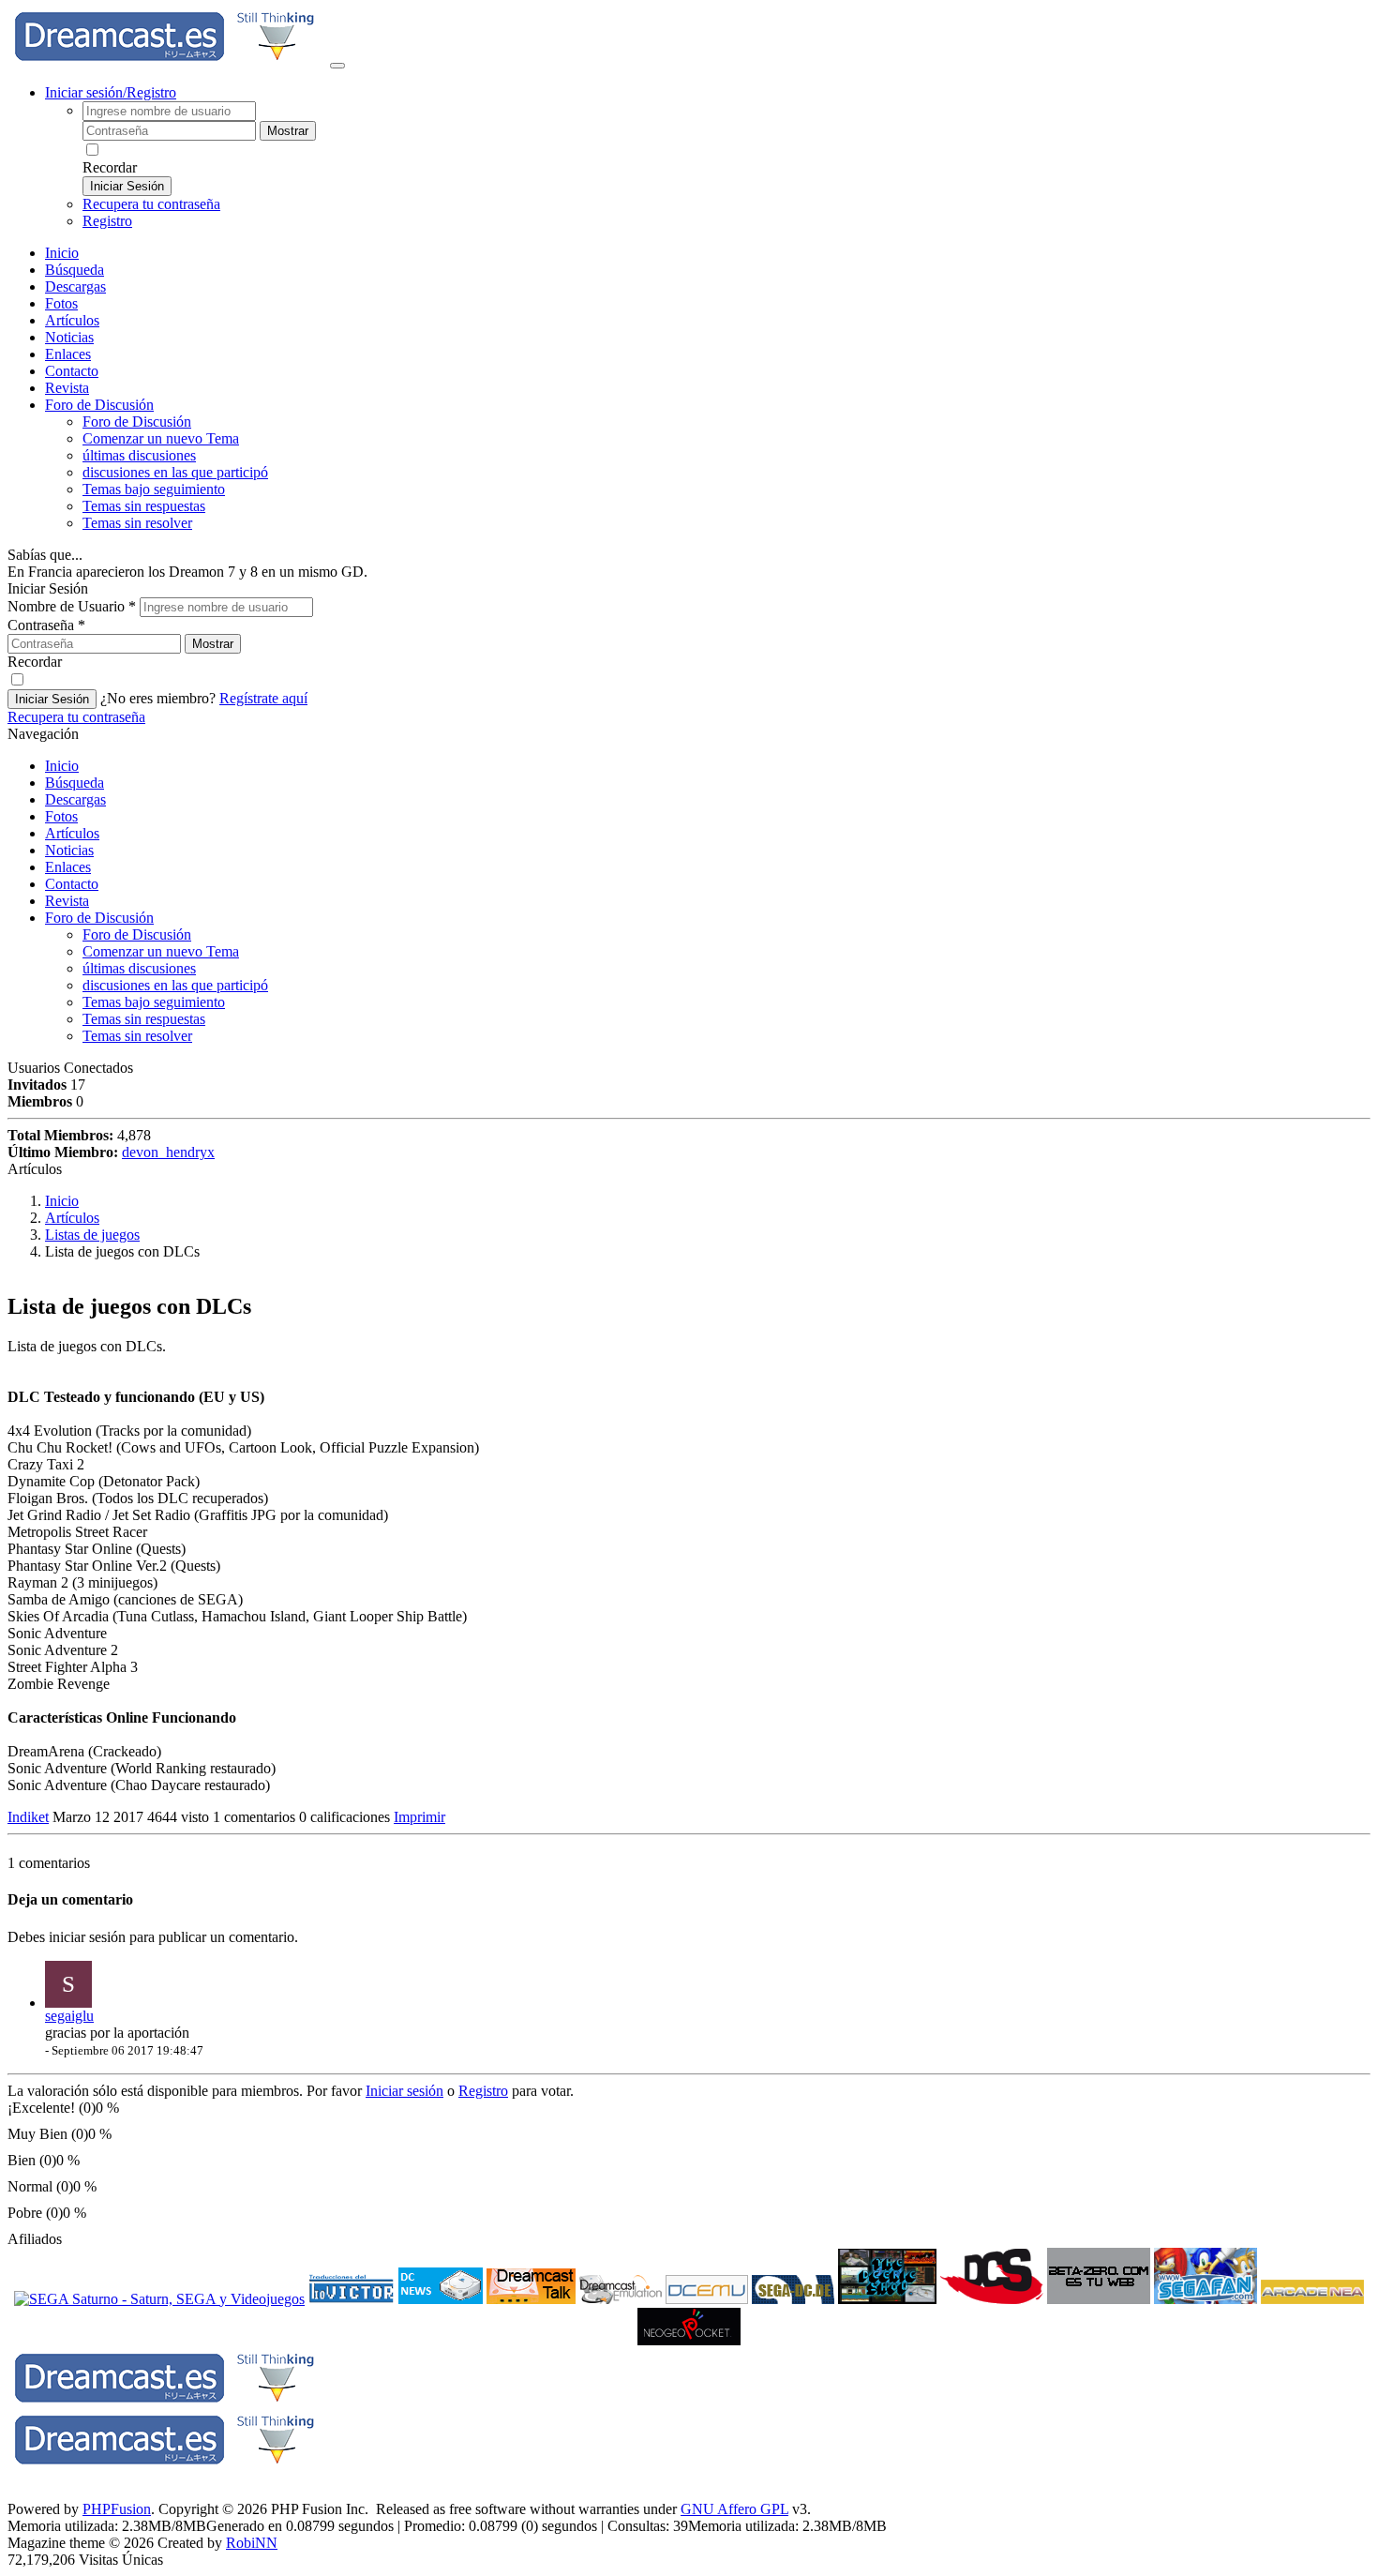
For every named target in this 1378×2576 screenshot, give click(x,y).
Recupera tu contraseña (151, 204)
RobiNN (252, 2543)
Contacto (72, 371)
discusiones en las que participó (175, 472)
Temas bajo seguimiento (154, 489)
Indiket (28, 1817)
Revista (67, 388)
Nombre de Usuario (72, 606)
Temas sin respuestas (144, 506)
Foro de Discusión (99, 918)
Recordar (110, 167)
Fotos (61, 303)
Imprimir (419, 1817)
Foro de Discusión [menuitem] (137, 422)
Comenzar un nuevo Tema (161, 438)
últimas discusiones (139, 455)
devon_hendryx (168, 1152)
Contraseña (46, 625)
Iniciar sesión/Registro (111, 92)
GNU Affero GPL (734, 2509)
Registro (107, 221)
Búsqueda (75, 270)
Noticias (69, 337)
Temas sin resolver (137, 523)
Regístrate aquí (263, 698)
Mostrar (288, 131)
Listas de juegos (92, 1235)
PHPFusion (117, 2509)
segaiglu (69, 2016)
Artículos (72, 320)
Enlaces (68, 354)
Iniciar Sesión (127, 186)
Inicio (62, 253)
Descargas (75, 286)
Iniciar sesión (404, 2091)
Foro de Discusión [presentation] (99, 405)
